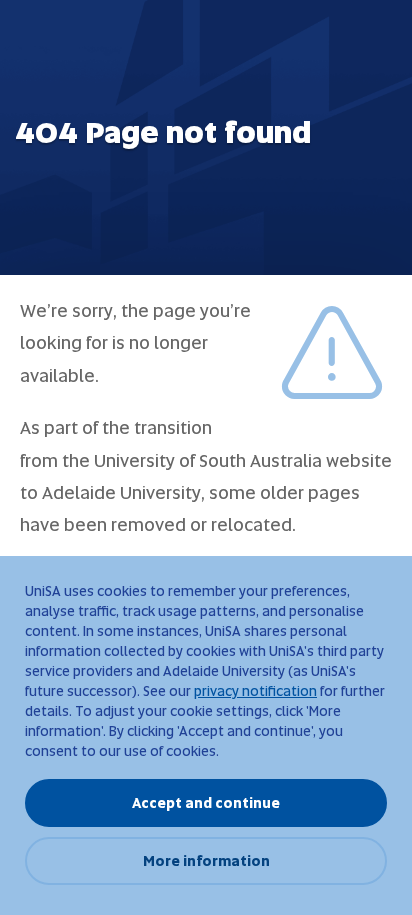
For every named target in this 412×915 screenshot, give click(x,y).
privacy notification (255, 691)
